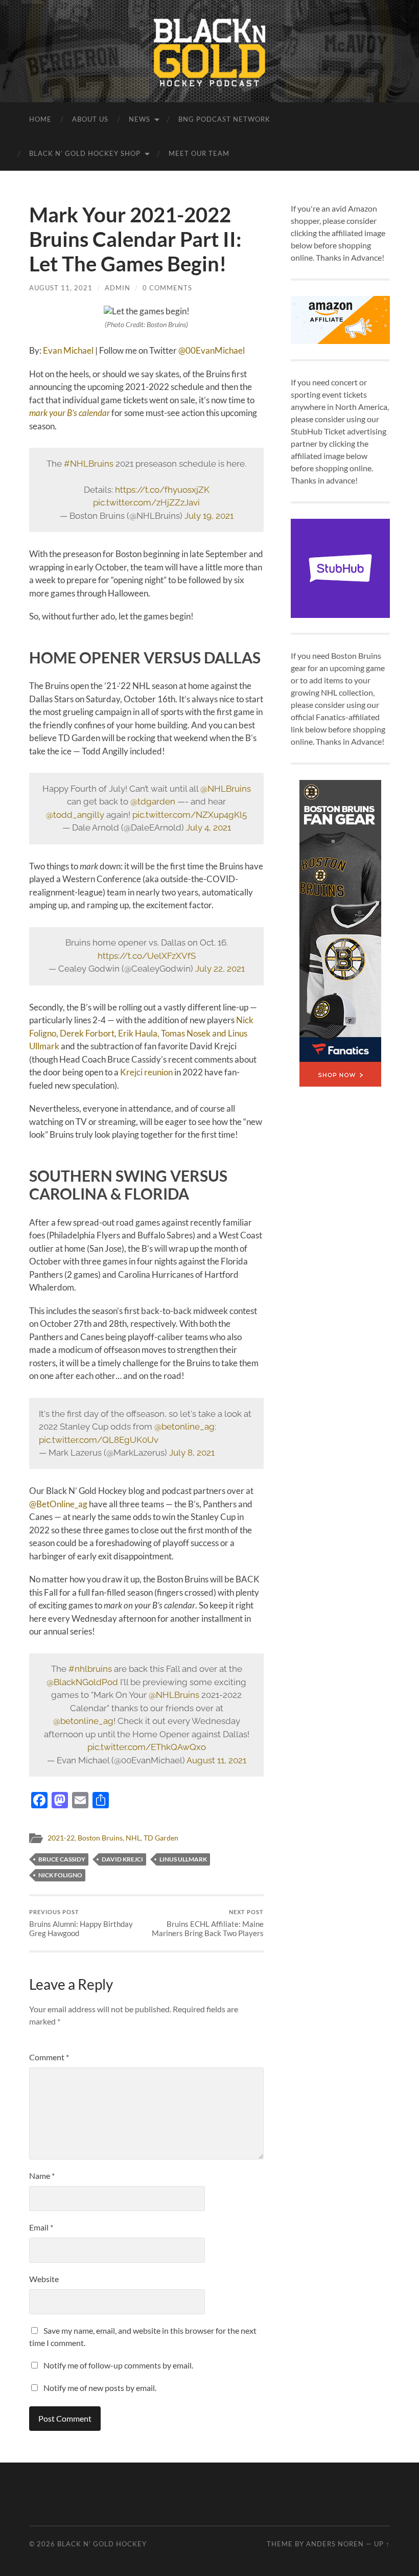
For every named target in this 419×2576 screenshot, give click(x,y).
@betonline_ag (184, 1427)
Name (42, 2176)
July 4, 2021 (208, 827)
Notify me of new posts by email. (100, 2388)
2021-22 (61, 1838)
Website (44, 2279)
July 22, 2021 (220, 969)
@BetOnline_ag (58, 1504)
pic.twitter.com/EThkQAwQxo (147, 1747)
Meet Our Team (199, 153)
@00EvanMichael (212, 350)
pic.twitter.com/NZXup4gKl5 (190, 815)
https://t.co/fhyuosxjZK (162, 490)
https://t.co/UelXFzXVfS (147, 956)
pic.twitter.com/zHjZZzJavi (146, 502)
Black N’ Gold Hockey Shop (85, 153)
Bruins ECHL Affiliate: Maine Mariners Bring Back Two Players (208, 1923)
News (139, 119)
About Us (90, 119)
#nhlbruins (90, 1669)
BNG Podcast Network (224, 119)
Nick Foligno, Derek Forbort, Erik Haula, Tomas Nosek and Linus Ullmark (141, 1033)
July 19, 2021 (209, 516)
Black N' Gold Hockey (102, 2544)
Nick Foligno (60, 1875)
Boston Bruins (100, 1838)
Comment (49, 2057)
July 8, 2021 (192, 1453)
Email (41, 2227)
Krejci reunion (146, 1072)
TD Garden (161, 1838)
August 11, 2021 (61, 288)
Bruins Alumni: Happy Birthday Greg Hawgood (81, 1923)
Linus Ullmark (183, 1859)
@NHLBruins (226, 789)
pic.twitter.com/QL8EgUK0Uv (99, 1440)
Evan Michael (68, 350)
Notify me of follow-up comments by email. (118, 2365)
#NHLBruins (89, 464)
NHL (133, 1838)
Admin (118, 288)
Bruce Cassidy (62, 1859)
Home (40, 119)
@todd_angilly (75, 815)
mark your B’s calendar (69, 413)
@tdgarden (153, 801)
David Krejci (122, 1859)
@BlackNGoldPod (82, 1682)
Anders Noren (335, 2544)
